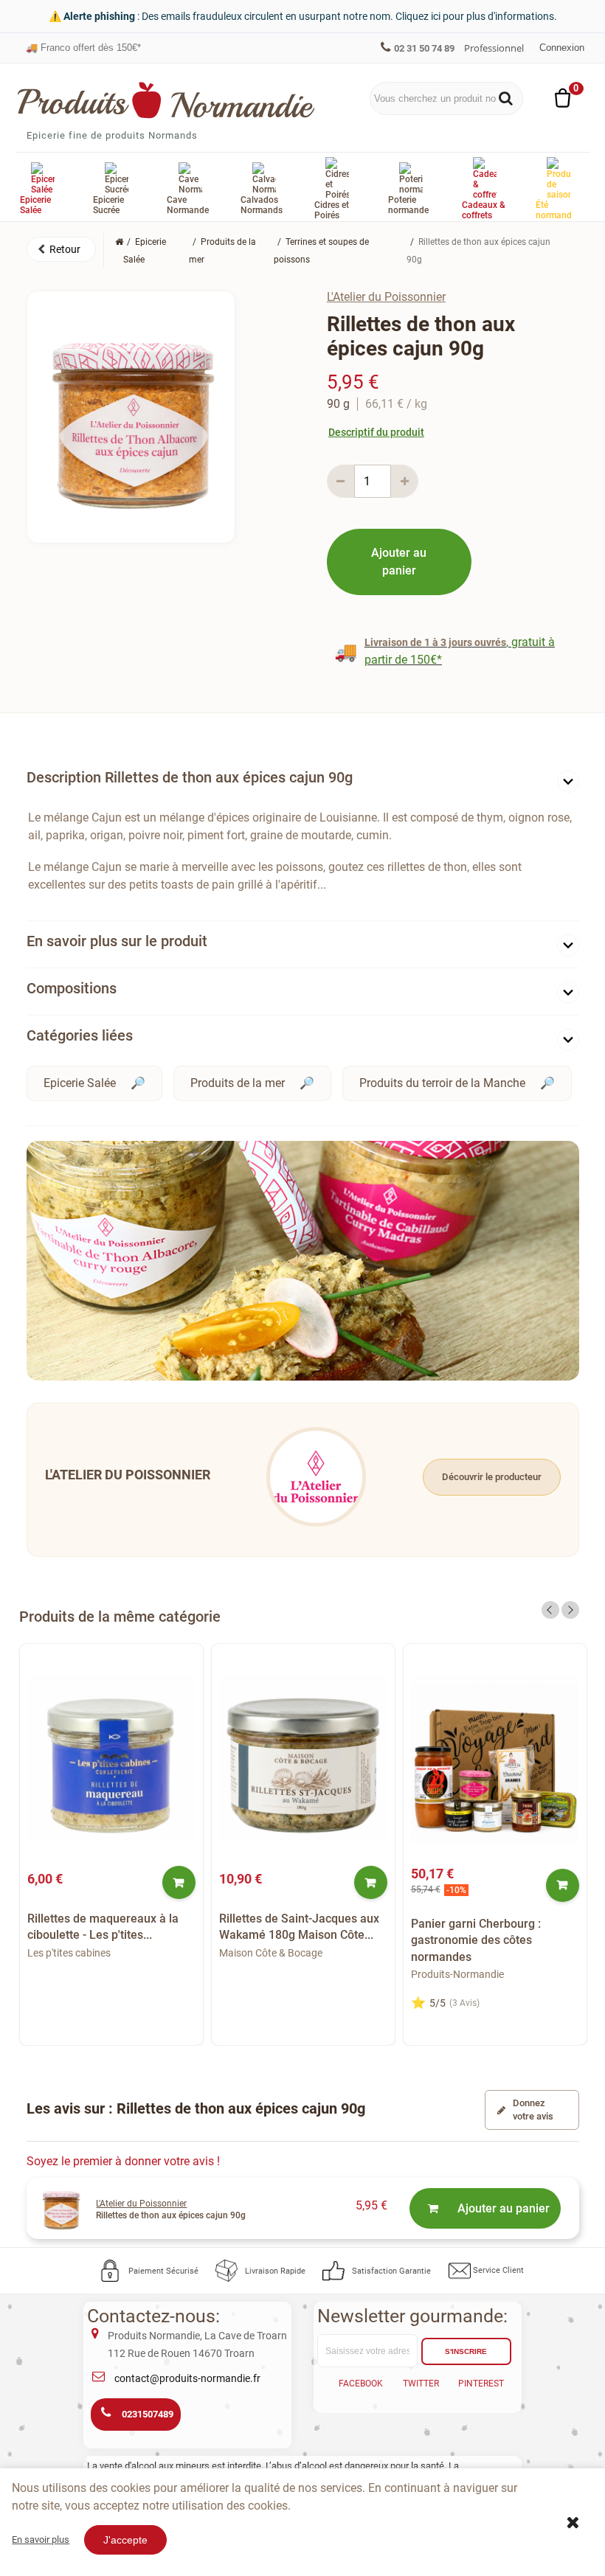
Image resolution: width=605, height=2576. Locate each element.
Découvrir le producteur (492, 1477)
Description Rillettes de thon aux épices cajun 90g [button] (190, 777)
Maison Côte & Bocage (271, 1953)
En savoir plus (41, 2539)
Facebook (361, 2384)
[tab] (303, 781)
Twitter (421, 2384)
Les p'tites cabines (69, 1953)
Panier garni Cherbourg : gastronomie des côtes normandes (476, 1940)
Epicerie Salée (80, 1083)
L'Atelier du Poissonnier (386, 297)
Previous (550, 1610)
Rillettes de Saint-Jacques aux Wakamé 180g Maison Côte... (299, 1927)
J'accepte (125, 2540)
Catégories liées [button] (80, 1035)
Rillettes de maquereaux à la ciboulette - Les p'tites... (103, 1927)
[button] (61, 249)
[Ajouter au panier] (179, 1882)
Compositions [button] (72, 988)
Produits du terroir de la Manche (442, 1083)
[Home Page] (119, 242)
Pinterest (481, 2384)
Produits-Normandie (457, 1974)
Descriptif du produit (376, 432)
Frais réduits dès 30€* (80, 48)
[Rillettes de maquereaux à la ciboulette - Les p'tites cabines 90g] (111, 1759)
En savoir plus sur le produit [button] (117, 941)
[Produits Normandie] (166, 100)
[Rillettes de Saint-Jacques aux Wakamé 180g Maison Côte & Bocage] (303, 1759)
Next (570, 1610)
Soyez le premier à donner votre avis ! (123, 2161)
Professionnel (494, 48)
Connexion (562, 48)
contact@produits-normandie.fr (187, 2378)
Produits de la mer (238, 1083)
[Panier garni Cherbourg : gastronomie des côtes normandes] (495, 1759)
